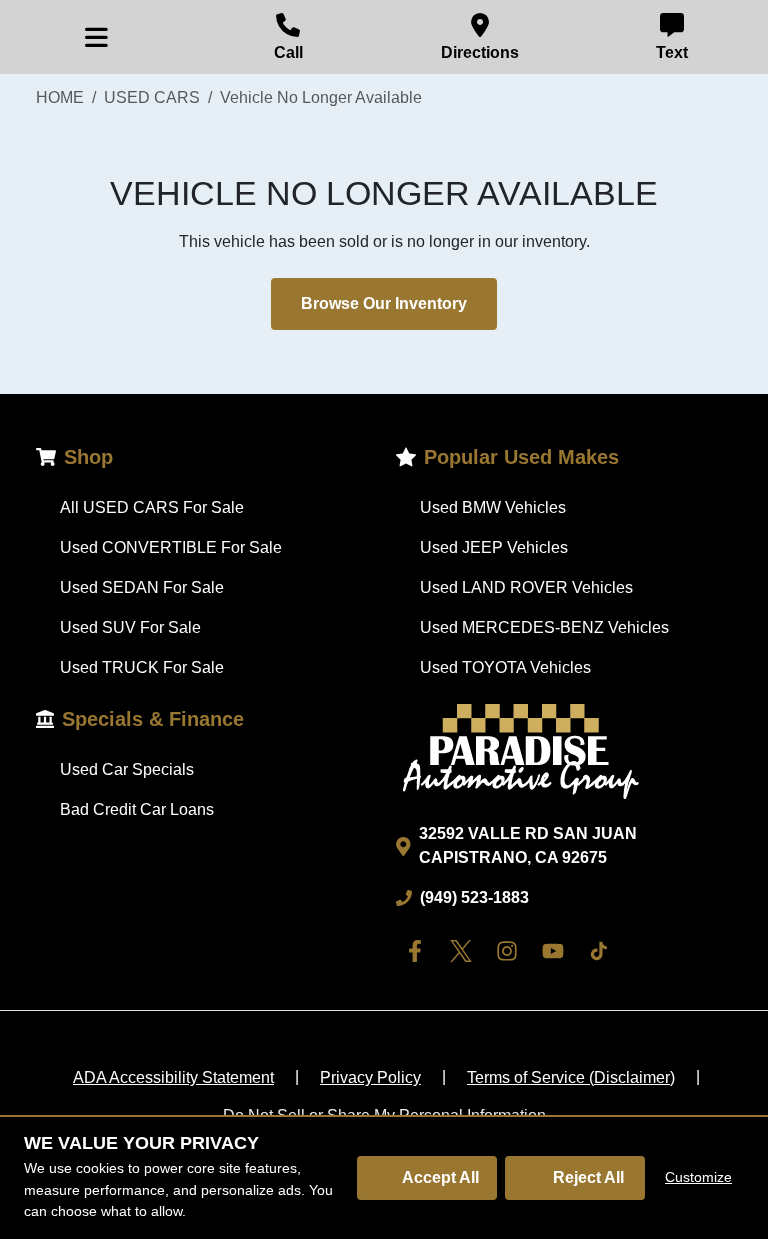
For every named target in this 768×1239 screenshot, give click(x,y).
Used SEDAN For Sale (142, 587)
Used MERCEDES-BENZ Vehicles (544, 627)
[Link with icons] (419, 951)
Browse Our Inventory (384, 303)
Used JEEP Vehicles (494, 547)
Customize (698, 1177)
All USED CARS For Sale (152, 507)
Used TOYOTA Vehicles (505, 667)
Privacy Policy (370, 1077)
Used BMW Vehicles (493, 507)
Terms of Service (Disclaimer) (571, 1077)
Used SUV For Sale (130, 627)
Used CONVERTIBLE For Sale (171, 547)
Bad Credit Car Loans (137, 809)
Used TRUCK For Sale (142, 667)
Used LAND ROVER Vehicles (526, 587)
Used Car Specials (127, 769)
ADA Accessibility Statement (173, 1077)
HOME (60, 97)
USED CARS (152, 97)
